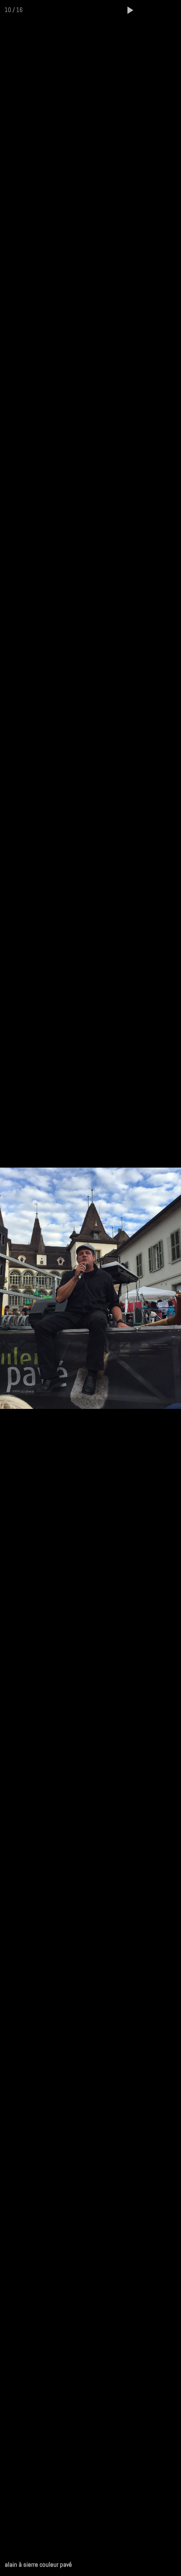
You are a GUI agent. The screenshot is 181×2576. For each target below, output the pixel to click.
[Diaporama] (130, 10)
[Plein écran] (150, 10)
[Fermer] (171, 10)
